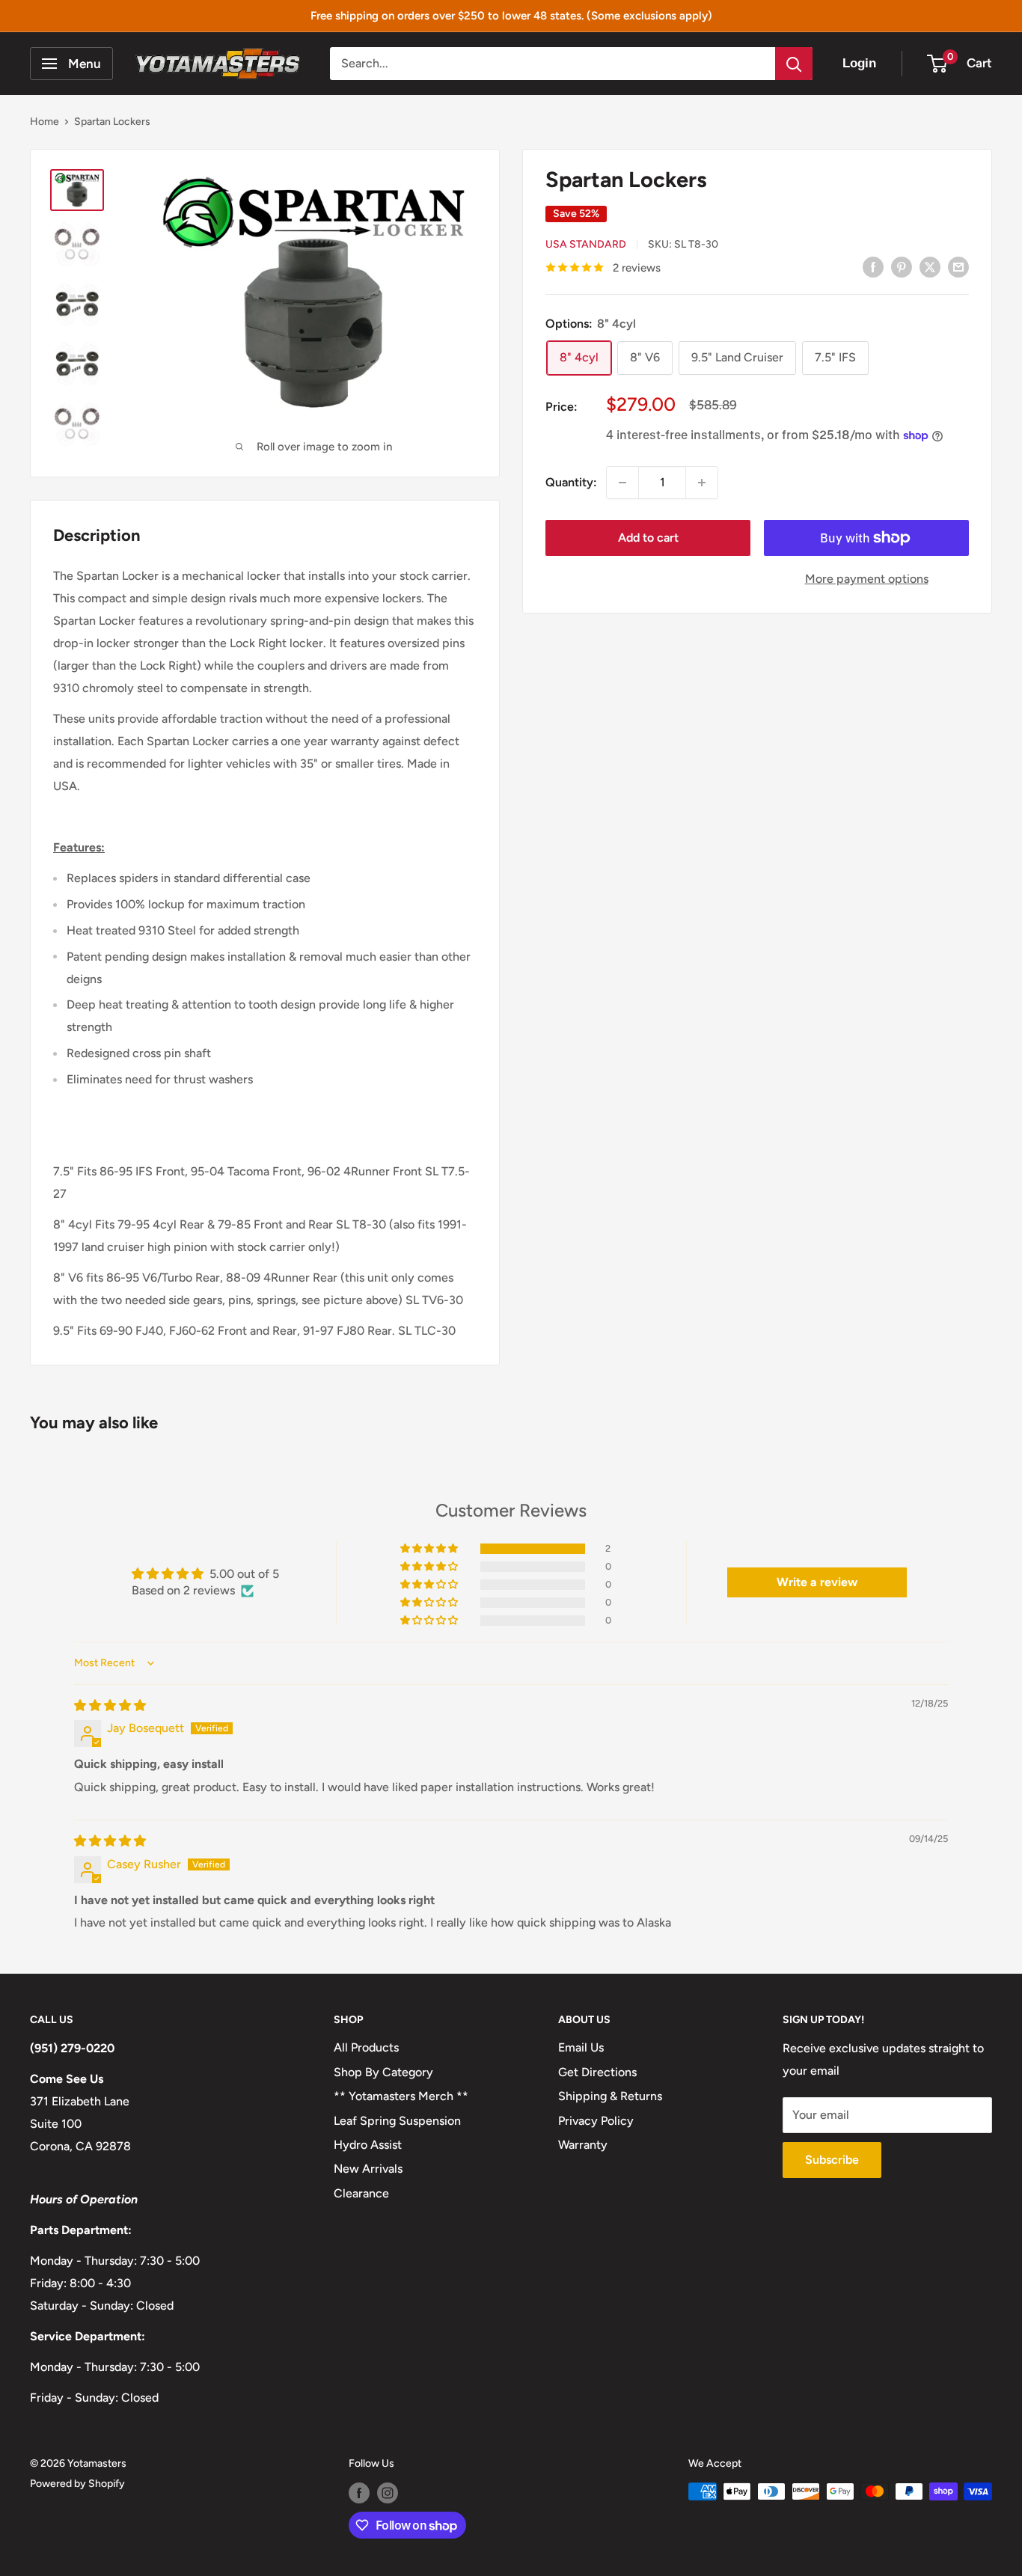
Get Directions (597, 2072)
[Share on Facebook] (873, 266)
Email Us (581, 2047)
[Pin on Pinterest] (902, 266)
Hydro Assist (368, 2145)
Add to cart (648, 538)
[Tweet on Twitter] (930, 266)
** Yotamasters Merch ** (401, 2096)
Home (45, 122)
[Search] (794, 64)
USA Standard (586, 244)
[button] (430, 1549)
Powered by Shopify (77, 2484)
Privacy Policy (596, 2121)
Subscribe (832, 2160)
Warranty (583, 2145)
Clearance (361, 2193)
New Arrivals (368, 2169)
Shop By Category (383, 2072)
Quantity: (571, 482)
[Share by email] (958, 266)
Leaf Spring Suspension (397, 2121)
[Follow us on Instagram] (388, 2493)
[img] (110, 1705)
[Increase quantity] (702, 483)
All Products (366, 2047)
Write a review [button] (817, 1582)
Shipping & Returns (610, 2096)
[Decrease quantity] (622, 483)
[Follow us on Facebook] (359, 2493)
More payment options (867, 579)
